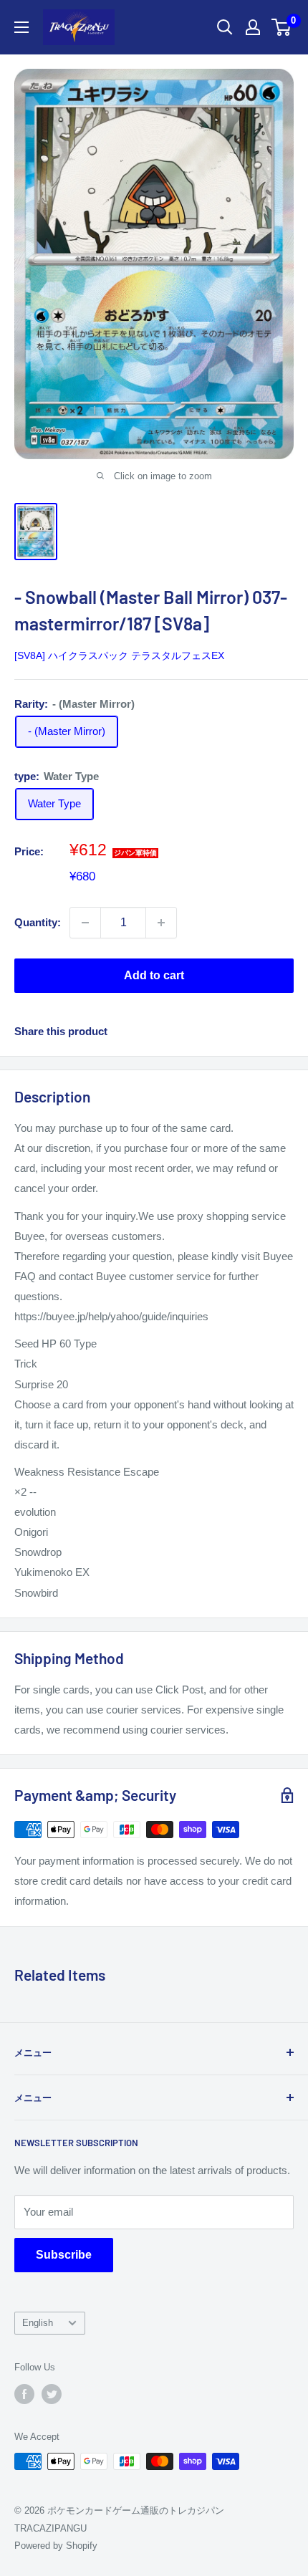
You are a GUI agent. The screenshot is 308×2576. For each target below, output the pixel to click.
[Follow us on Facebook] (24, 2394)
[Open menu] (21, 27)
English (38, 2323)
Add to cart (154, 975)
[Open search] (225, 27)
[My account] (253, 27)
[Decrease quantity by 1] (85, 923)
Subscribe (64, 2255)
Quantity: (38, 922)
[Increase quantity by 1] (161, 923)
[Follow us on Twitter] (52, 2394)
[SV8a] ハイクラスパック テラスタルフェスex (119, 655)
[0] (282, 27)
